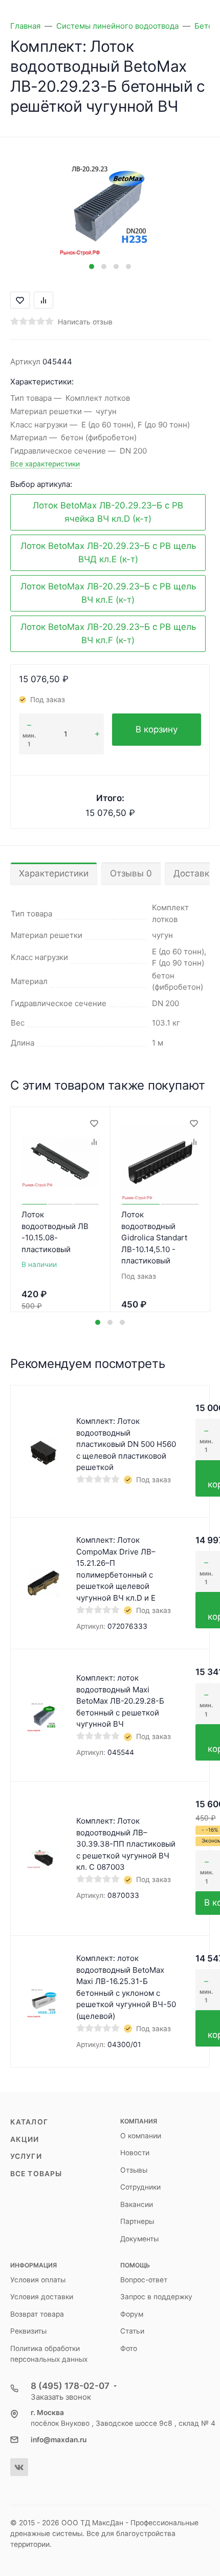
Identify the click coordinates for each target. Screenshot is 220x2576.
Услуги (26, 2156)
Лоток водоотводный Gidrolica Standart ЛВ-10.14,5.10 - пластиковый (154, 1238)
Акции (25, 2139)
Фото (129, 2348)
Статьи (132, 2331)
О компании (141, 2136)
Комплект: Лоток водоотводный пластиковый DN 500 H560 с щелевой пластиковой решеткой (126, 1444)
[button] (92, 267)
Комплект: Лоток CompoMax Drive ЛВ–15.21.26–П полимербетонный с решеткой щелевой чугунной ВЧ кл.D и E (116, 1569)
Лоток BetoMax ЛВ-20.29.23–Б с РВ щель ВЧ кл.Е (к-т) (108, 593)
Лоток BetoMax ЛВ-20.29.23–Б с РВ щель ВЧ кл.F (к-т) (108, 633)
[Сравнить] (94, 1142)
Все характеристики (45, 464)
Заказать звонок (61, 2397)
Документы (139, 2239)
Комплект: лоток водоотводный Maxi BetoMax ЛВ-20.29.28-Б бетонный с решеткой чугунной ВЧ (120, 1701)
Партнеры (137, 2221)
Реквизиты (28, 2331)
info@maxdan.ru (59, 2440)
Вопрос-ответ (144, 2280)
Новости (135, 2153)
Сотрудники (140, 2187)
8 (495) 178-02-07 (70, 2386)
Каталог (29, 2122)
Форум (132, 2314)
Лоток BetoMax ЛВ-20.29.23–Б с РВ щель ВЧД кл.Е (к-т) (108, 553)
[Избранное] (94, 1123)
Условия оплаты (38, 2280)
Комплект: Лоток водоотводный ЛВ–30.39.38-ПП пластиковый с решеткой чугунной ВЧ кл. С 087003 (126, 1844)
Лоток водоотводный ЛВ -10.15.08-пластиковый (55, 1232)
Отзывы (134, 2170)
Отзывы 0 (131, 873)
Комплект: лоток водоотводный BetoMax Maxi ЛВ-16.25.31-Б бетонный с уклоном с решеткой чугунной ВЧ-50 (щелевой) (126, 1987)
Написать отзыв (85, 322)
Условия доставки (42, 2297)
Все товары (36, 2174)
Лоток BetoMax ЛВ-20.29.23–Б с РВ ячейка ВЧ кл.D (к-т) (108, 512)
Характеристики (54, 873)
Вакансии (137, 2204)
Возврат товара (37, 2314)
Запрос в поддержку (156, 2297)
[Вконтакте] (19, 2467)
